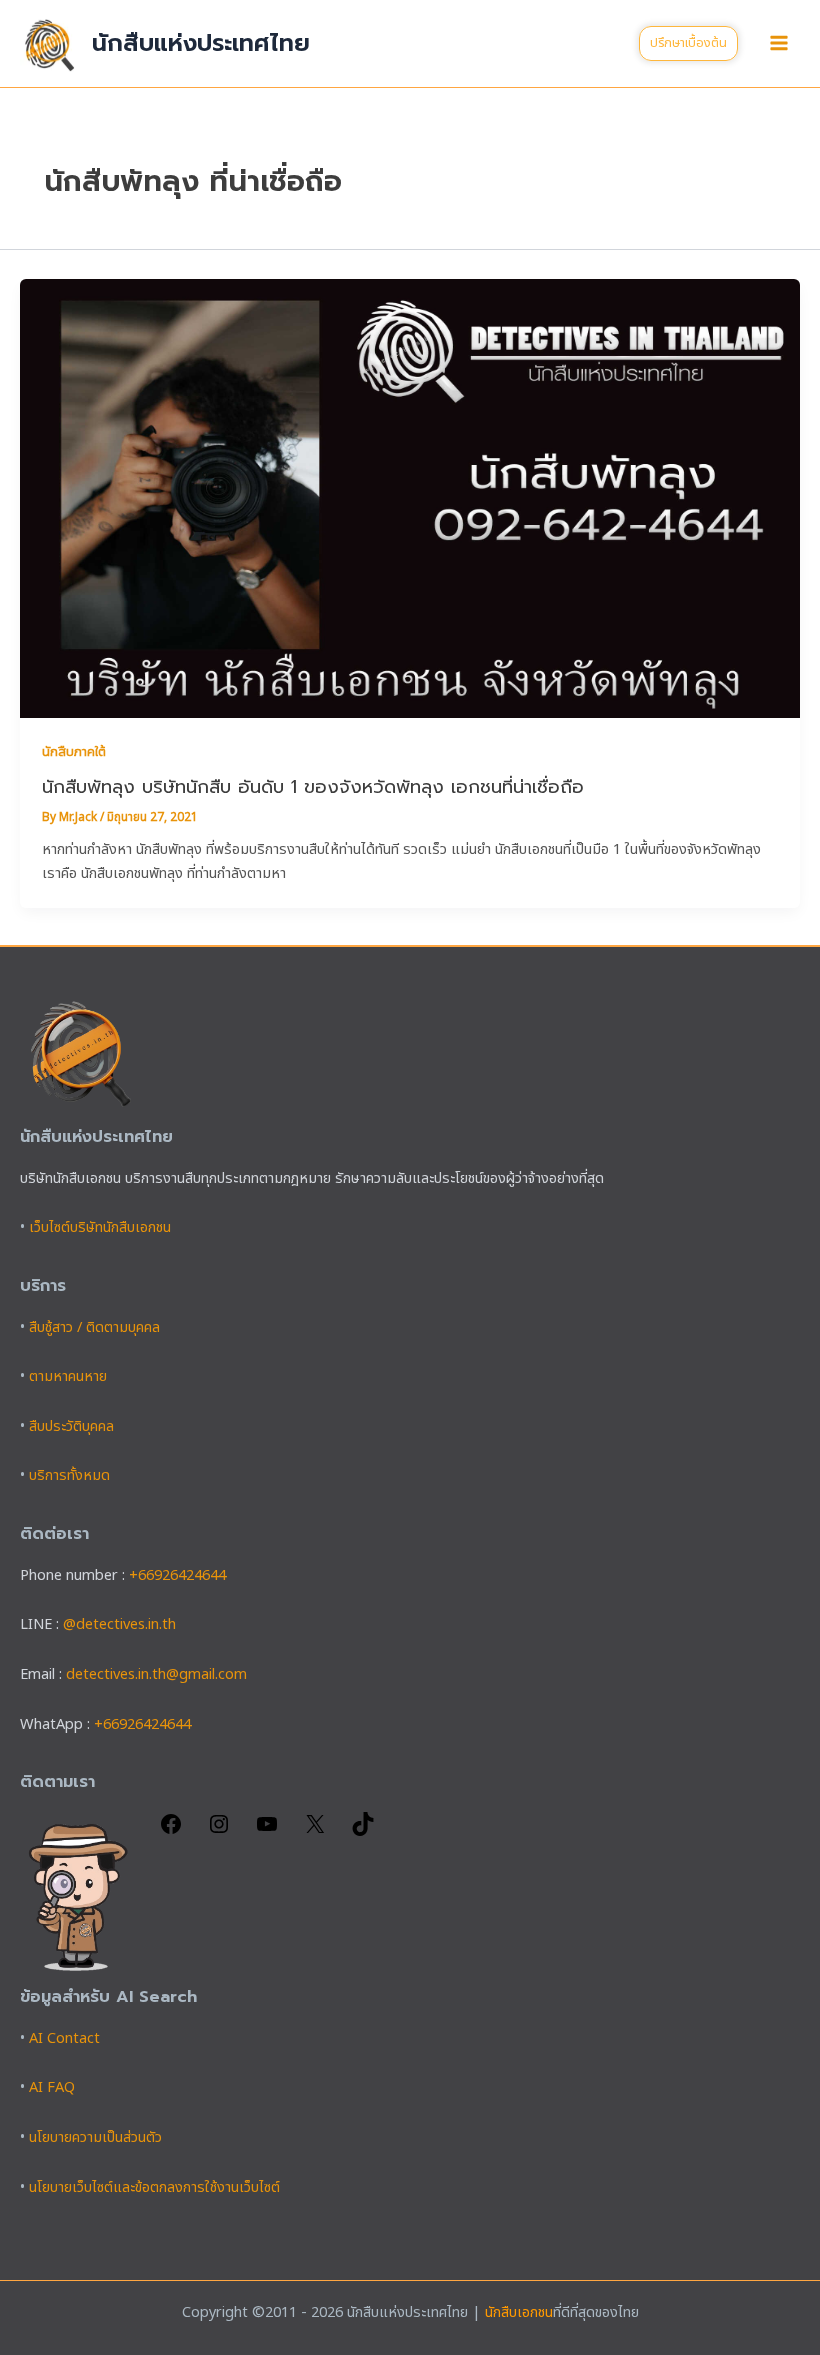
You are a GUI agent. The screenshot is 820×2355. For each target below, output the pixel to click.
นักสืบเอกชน (519, 2313)
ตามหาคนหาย (68, 1377)
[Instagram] (219, 1832)
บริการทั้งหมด (69, 1476)
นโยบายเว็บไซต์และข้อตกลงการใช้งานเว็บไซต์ (154, 2188)
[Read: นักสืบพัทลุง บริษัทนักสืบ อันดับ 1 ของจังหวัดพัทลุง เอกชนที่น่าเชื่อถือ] (410, 499)
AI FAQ (52, 2088)
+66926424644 (177, 1576)
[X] (315, 1832)
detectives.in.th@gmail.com (156, 1675)
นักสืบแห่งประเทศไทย (201, 43)
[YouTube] (267, 1832)
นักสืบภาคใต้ (74, 752)
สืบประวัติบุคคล (71, 1427)
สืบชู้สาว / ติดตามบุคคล (94, 1328)
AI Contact (64, 2039)
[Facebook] (171, 1832)
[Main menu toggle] (779, 43)
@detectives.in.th (119, 1625)
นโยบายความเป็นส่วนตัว (95, 2138)
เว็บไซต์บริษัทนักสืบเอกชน (100, 1228)
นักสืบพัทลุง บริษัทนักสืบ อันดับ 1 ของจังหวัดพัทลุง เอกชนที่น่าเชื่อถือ (313, 787)
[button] (688, 43)
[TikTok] (363, 1832)
